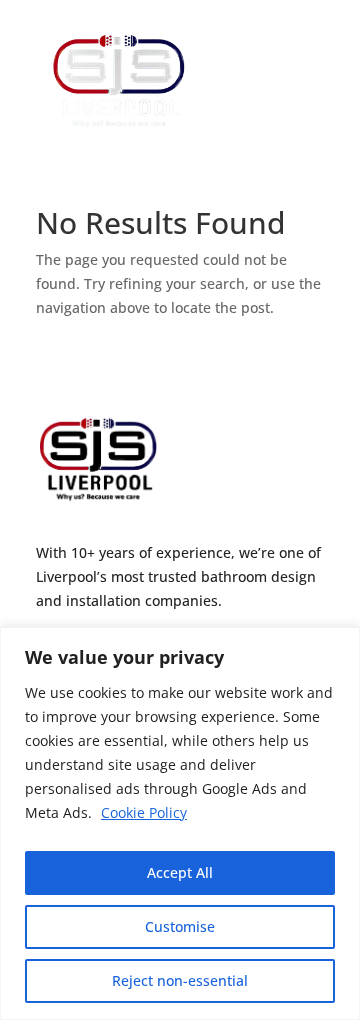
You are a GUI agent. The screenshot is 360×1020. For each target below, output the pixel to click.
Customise (180, 926)
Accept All (180, 872)
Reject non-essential (180, 980)
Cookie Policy (144, 812)
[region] (180, 823)
